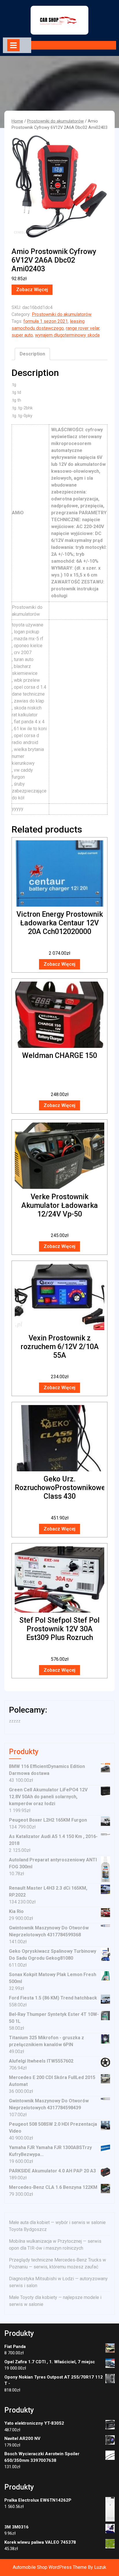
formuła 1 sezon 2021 (46, 321)
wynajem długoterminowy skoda (67, 335)
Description (32, 354)
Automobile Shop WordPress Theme (50, 2567)
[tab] (13, 45)
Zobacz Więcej (32, 290)
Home (17, 121)
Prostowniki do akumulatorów (55, 121)
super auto (22, 335)
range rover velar (83, 328)
